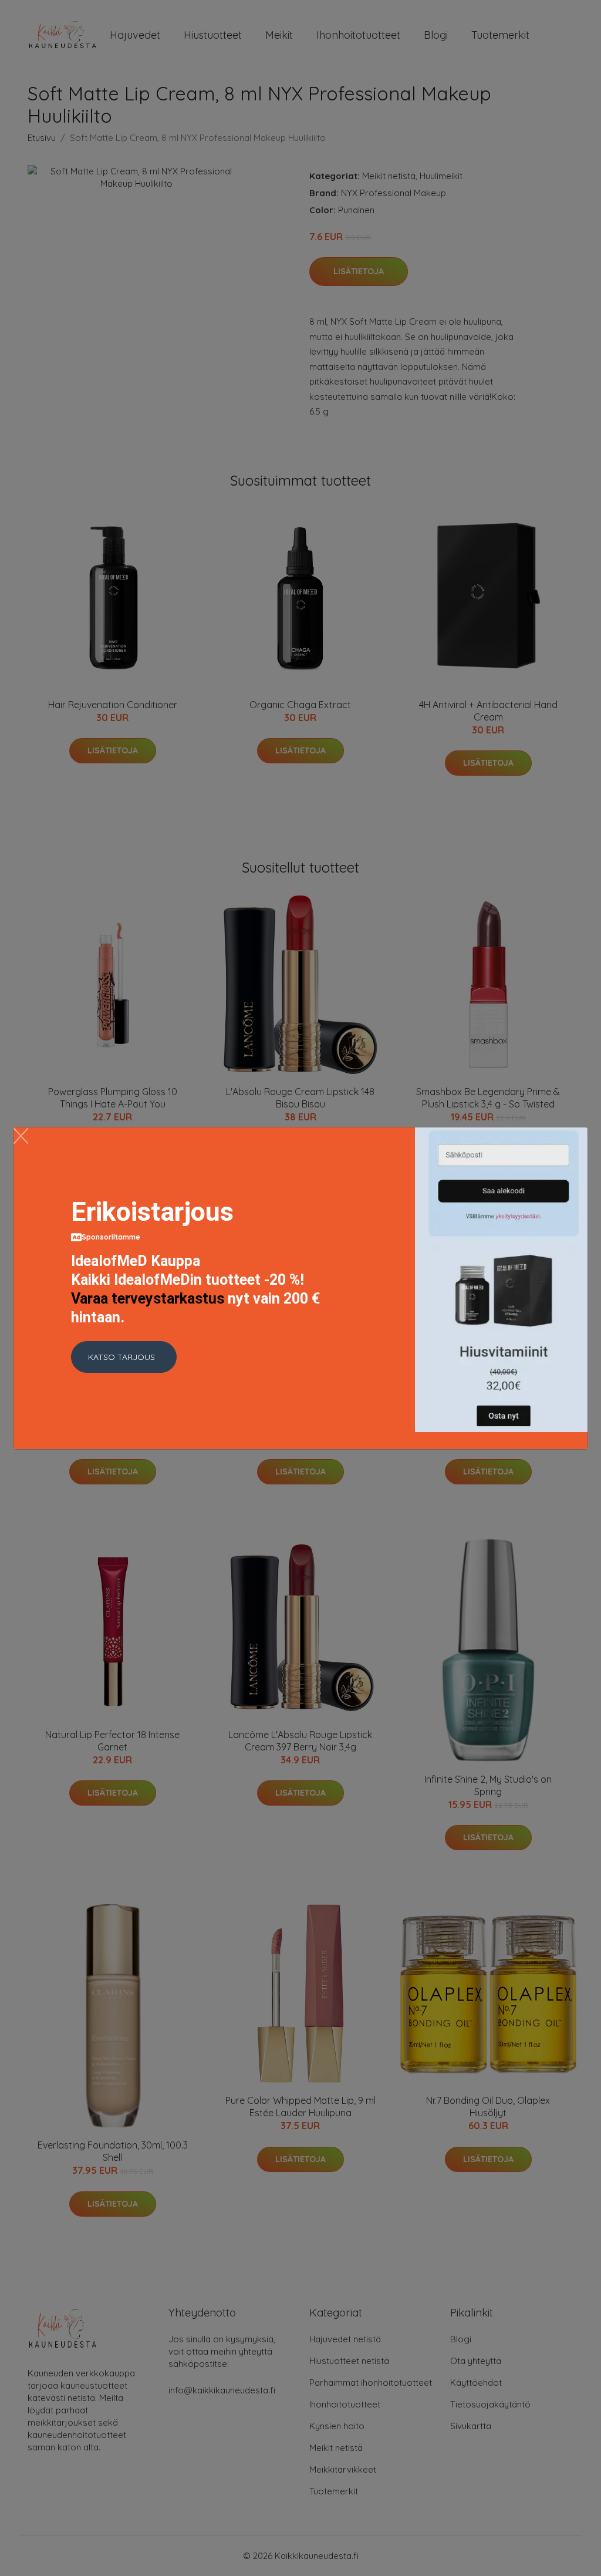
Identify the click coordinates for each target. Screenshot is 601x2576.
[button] (124, 1357)
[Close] (21, 1136)
